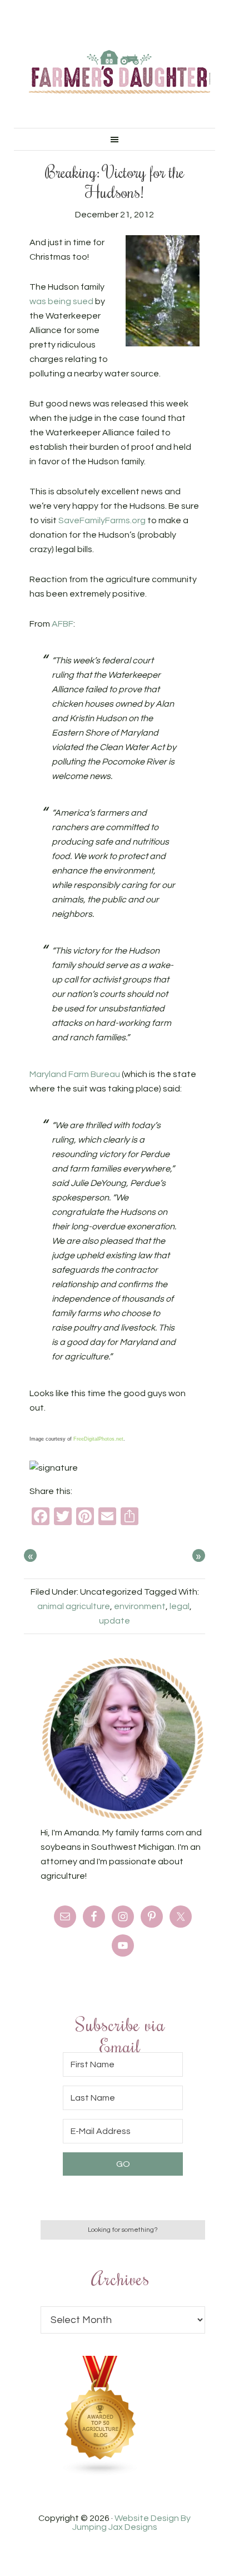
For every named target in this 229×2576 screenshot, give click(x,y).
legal (180, 1606)
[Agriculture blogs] (101, 2473)
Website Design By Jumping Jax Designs (132, 2523)
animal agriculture (74, 1606)
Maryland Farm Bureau (75, 1074)
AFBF (63, 624)
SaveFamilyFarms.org (102, 520)
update (114, 1621)
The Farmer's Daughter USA (120, 72)
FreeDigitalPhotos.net (98, 1439)
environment (140, 1606)
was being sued (61, 301)
